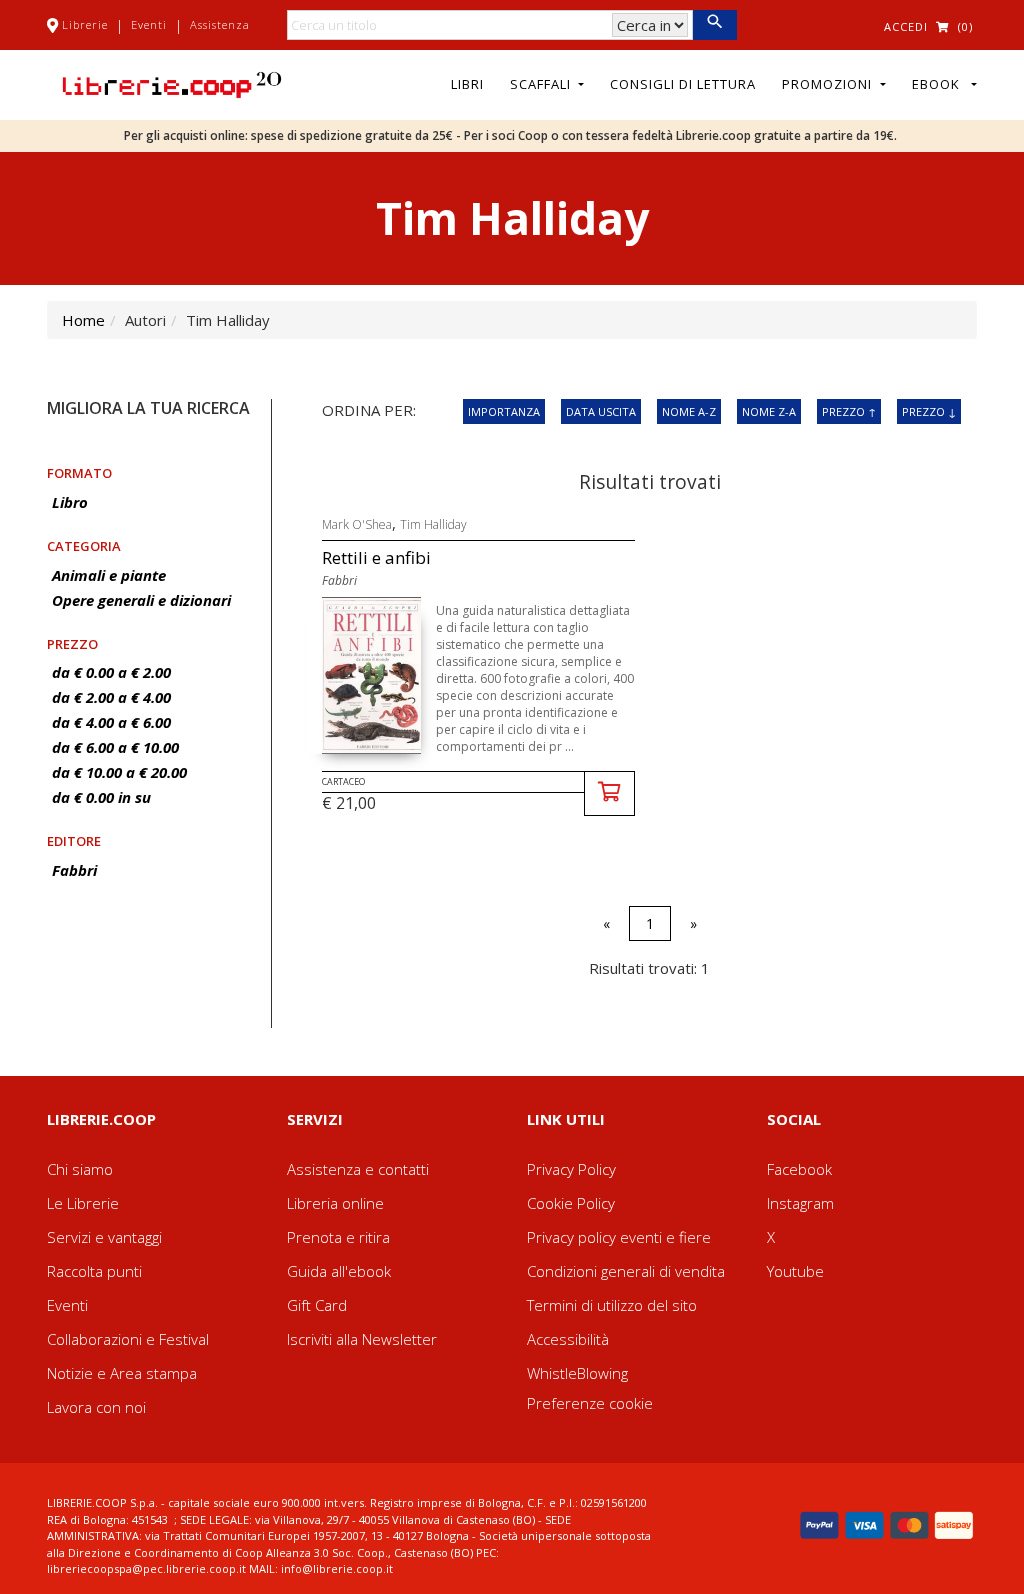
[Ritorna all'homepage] (172, 83)
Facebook (799, 1169)
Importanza (504, 411)
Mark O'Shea (357, 524)
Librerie (85, 24)
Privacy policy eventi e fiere (619, 1237)
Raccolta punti (94, 1271)
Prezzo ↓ (929, 411)
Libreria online (335, 1203)
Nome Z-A (769, 411)
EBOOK (940, 84)
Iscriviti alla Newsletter (362, 1339)
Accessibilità (568, 1339)
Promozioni (829, 84)
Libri (467, 84)
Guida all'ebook (339, 1271)
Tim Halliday (433, 524)
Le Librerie (83, 1203)
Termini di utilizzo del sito (612, 1305)
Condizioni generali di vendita (626, 1271)
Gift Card (317, 1305)
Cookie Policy (571, 1203)
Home (83, 320)
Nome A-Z (689, 411)
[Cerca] (714, 25)
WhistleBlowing (577, 1373)
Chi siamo (80, 1169)
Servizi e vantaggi (104, 1237)
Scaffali (542, 84)
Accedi (906, 26)
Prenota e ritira (338, 1237)
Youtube (795, 1271)
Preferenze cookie (590, 1403)
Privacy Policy (571, 1169)
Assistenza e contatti (358, 1169)
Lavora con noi (96, 1407)
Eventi (149, 24)
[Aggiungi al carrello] (609, 793)
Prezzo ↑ (849, 411)
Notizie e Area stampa (122, 1373)
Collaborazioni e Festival (128, 1339)
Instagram (800, 1203)
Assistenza (220, 24)
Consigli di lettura (683, 84)
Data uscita (601, 411)
